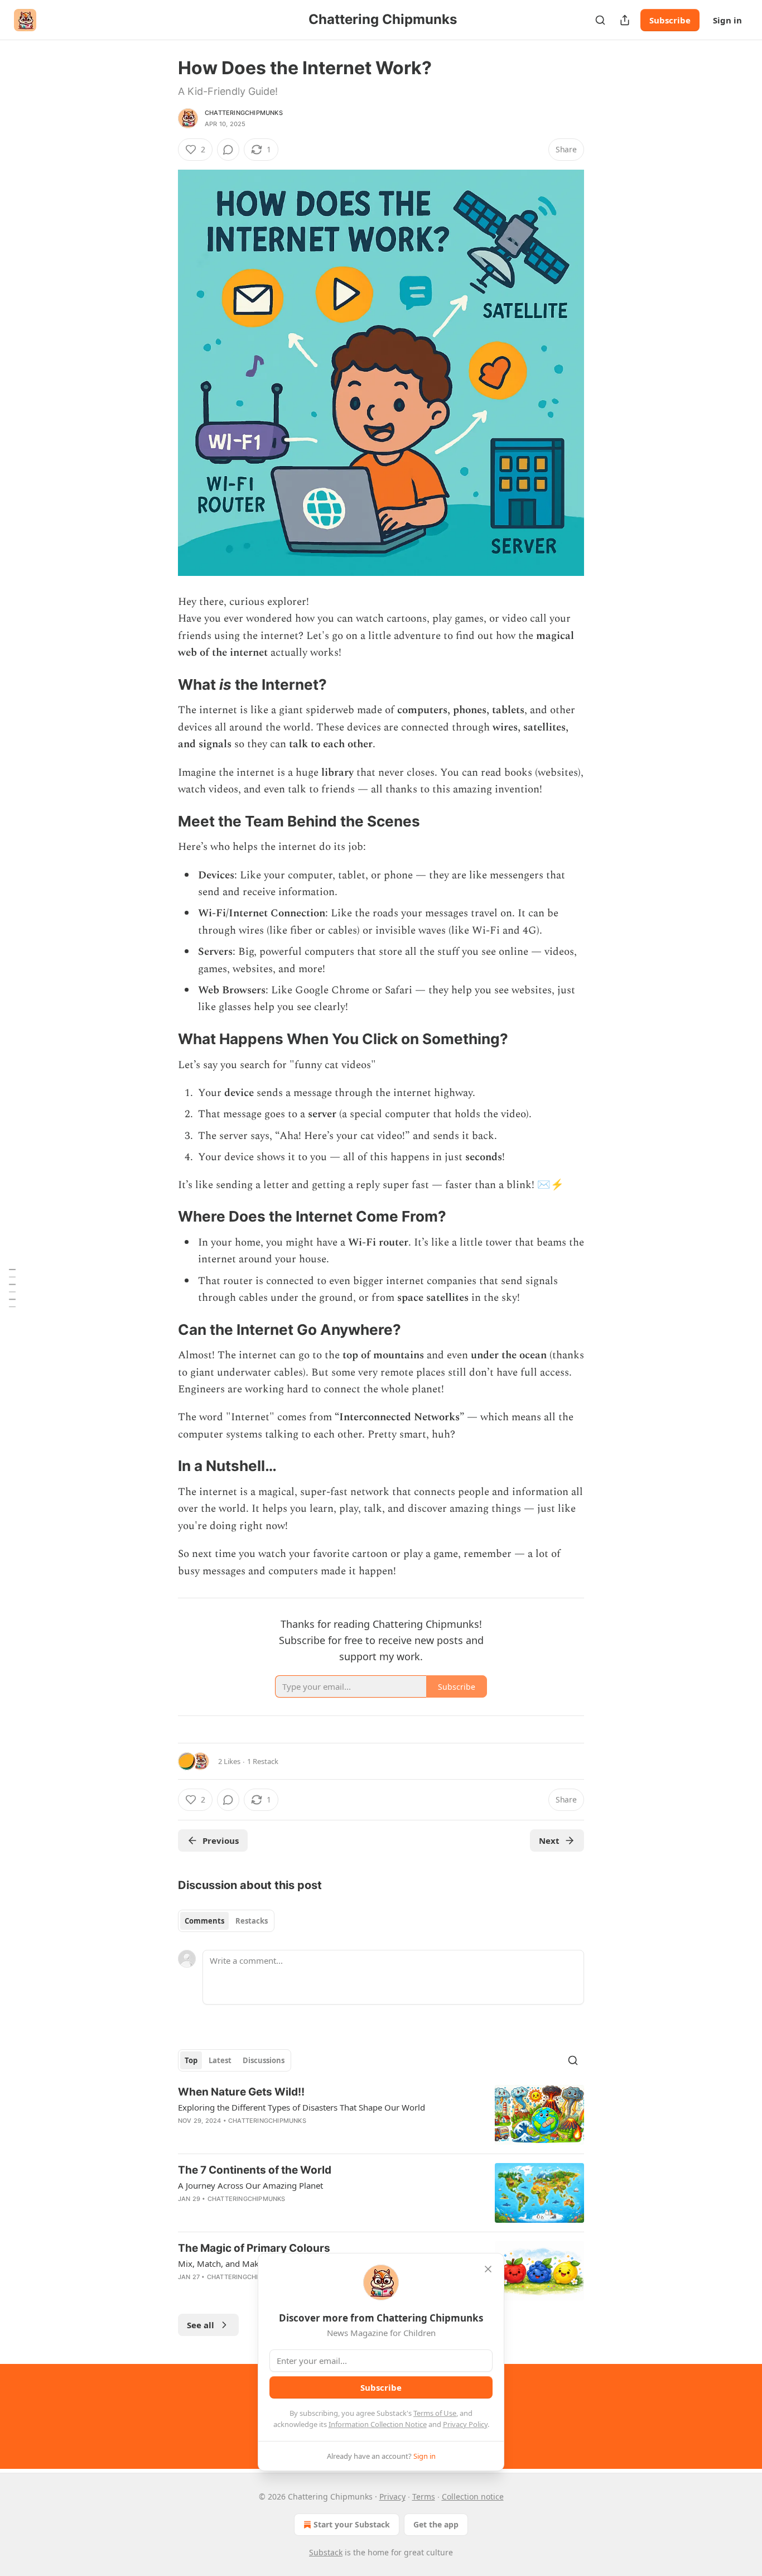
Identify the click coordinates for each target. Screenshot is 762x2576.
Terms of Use (435, 2413)
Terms (424, 2496)
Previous (221, 1840)
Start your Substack (352, 2524)
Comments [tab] (204, 1921)
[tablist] (226, 1921)
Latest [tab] (220, 2060)
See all (201, 2325)
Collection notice (473, 2496)
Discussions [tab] (264, 2060)
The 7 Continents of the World (255, 2170)
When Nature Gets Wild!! (241, 2092)
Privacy (392, 2496)
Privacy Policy (465, 2424)
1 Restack (263, 1761)
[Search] (600, 20)
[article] (381, 2115)
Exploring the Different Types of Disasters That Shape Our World (302, 2107)
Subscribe (670, 20)
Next (549, 1840)
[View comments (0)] (228, 150)
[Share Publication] (625, 20)
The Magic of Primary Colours (254, 2248)
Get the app (436, 2524)
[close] (488, 2269)
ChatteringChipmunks (244, 113)
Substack (326, 2552)
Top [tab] (191, 2060)
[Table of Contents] (12, 1288)
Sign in (727, 20)
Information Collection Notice (378, 2424)
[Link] (162, 685)
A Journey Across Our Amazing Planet (250, 2185)
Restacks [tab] (252, 1921)
